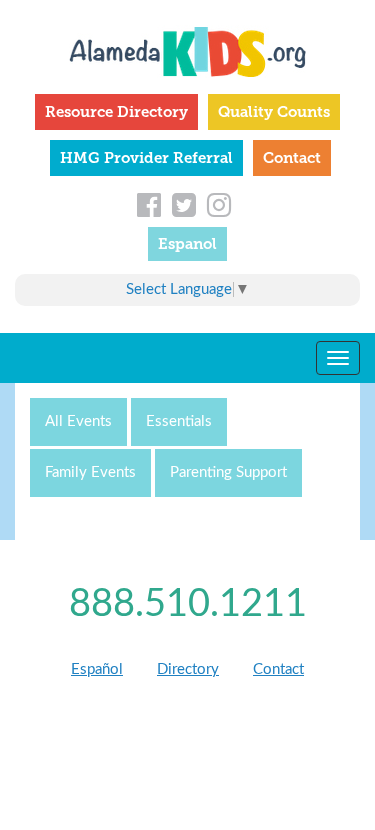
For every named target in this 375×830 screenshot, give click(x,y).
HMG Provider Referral (146, 158)
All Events (78, 421)
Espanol (187, 244)
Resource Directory (116, 112)
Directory (188, 669)
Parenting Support (228, 472)
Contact (292, 158)
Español (97, 669)
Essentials (179, 421)
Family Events (90, 472)
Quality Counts (274, 112)
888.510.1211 (188, 604)
